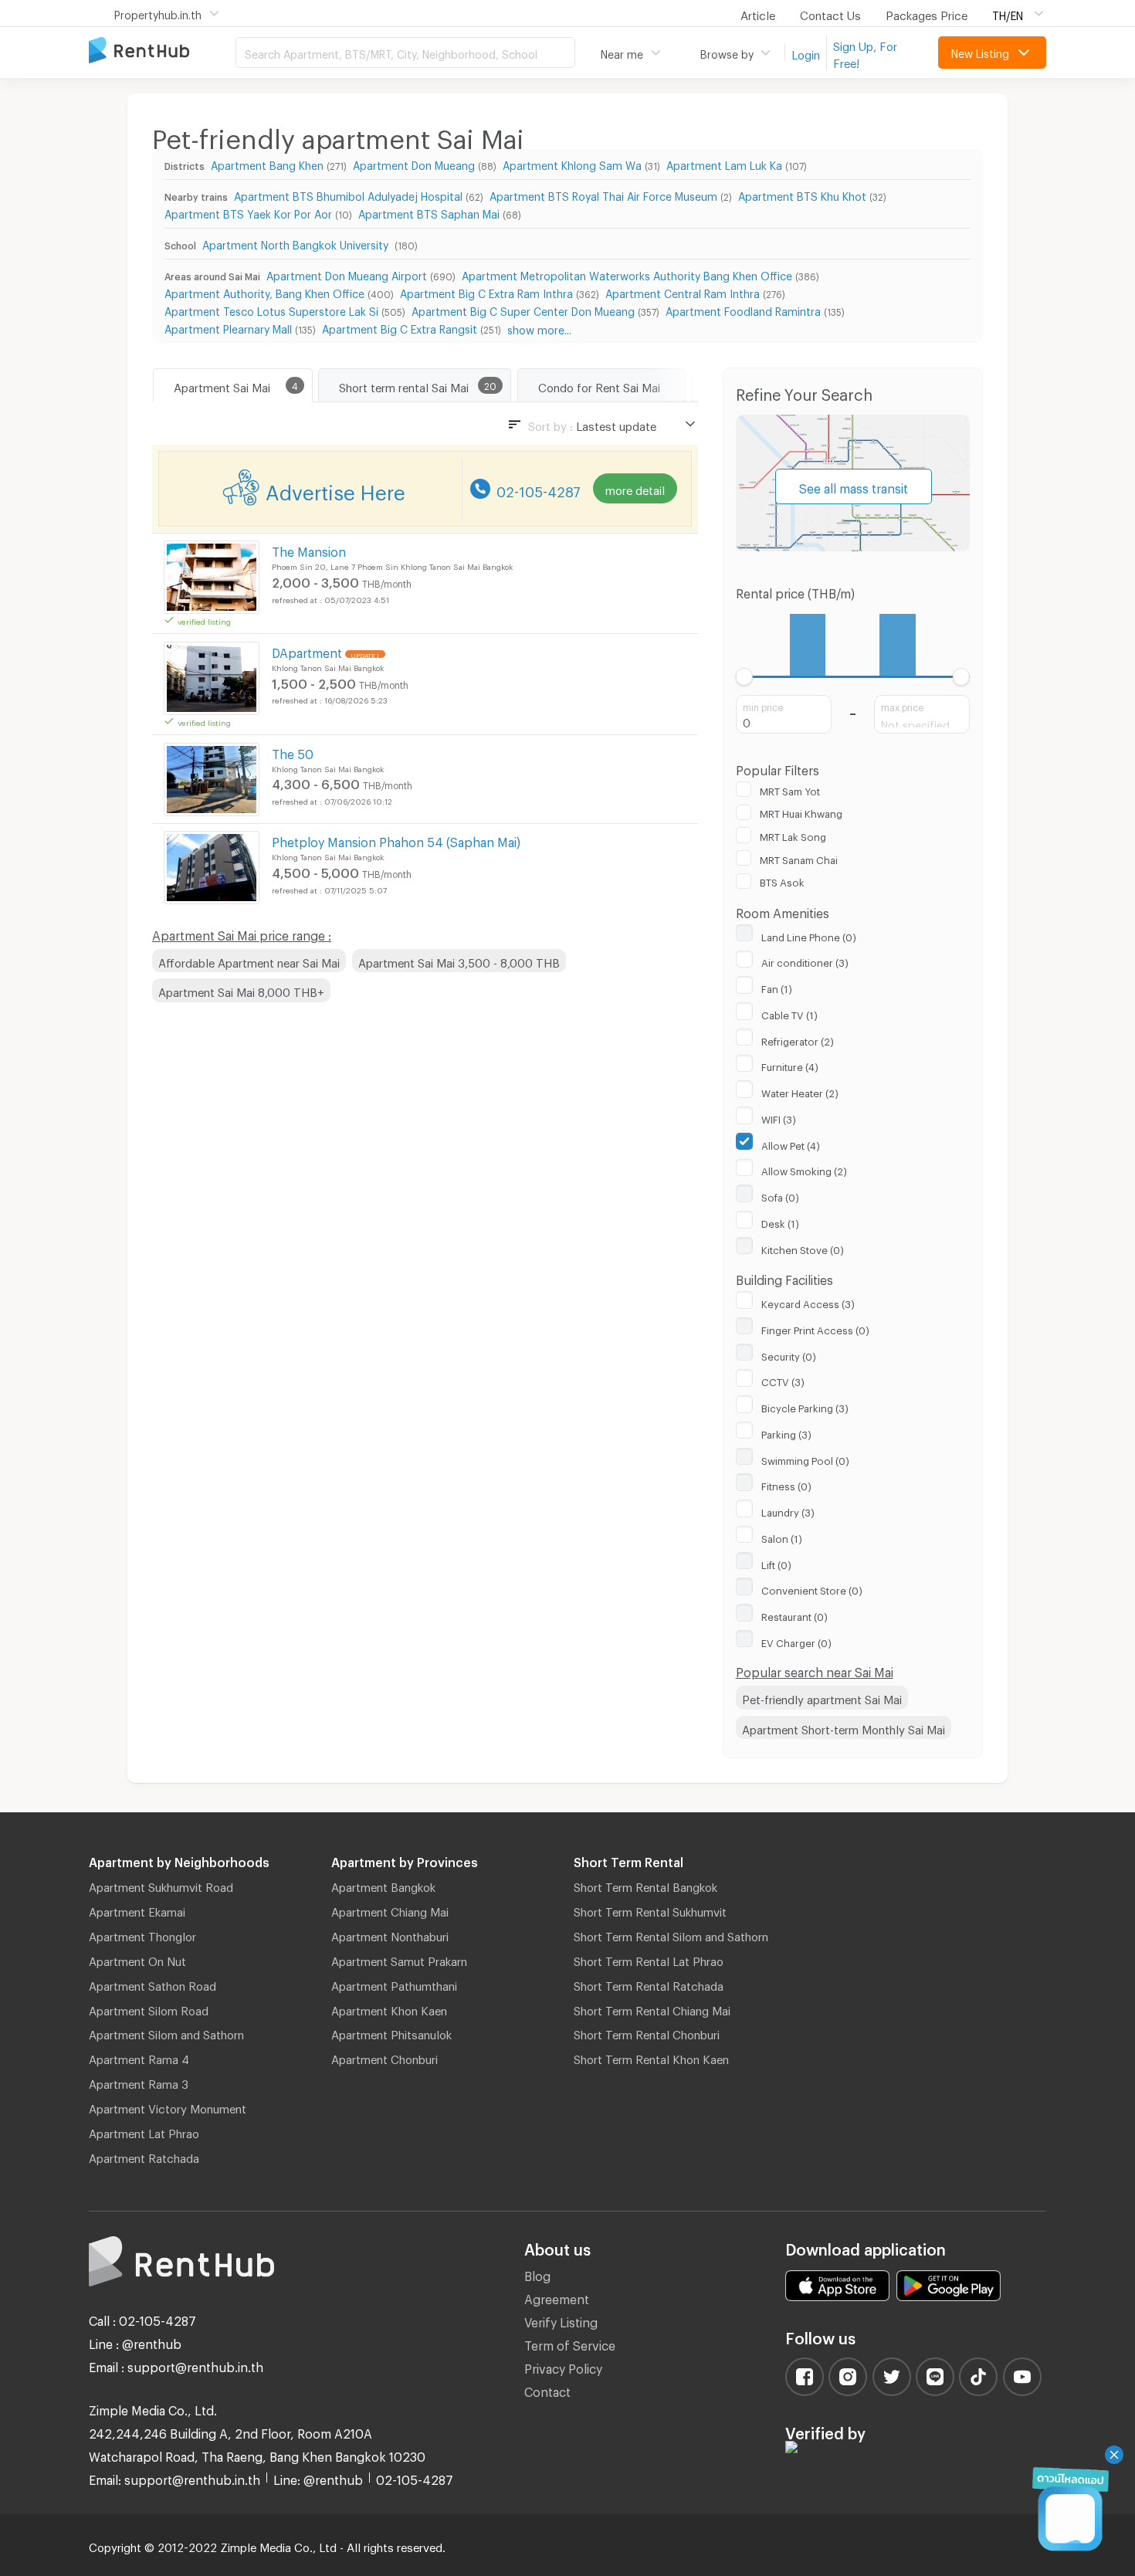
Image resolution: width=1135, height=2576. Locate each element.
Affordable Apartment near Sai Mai (249, 961)
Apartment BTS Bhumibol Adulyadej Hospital (348, 194)
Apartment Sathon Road (152, 1984)
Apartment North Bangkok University (297, 243)
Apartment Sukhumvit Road (161, 1885)
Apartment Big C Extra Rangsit (400, 327)
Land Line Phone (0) (809, 935)
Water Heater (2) (800, 1091)
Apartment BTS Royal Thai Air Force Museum (603, 194)
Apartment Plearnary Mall (228, 327)
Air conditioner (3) (805, 961)
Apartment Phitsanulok (391, 2032)
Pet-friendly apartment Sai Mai (822, 1697)
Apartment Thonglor (142, 1934)
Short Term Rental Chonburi (647, 2032)
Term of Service (570, 2343)
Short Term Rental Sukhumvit (650, 1910)
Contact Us (830, 13)
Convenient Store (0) (812, 1588)
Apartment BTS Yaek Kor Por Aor (248, 212)
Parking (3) (786, 1432)
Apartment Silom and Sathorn (166, 2032)
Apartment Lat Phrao (144, 2131)
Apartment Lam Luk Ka (724, 163)
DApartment (307, 651)
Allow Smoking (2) (804, 1169)
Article (758, 13)
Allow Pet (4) (791, 1144)
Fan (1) (777, 987)
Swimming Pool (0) (805, 1459)
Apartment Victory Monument (168, 2107)
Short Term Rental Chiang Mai (652, 2008)
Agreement (557, 2297)
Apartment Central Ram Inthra (683, 291)
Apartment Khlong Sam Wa (572, 163)
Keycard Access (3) (808, 1302)
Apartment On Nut (137, 1959)
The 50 (293, 752)
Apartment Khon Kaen (389, 2008)
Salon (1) (782, 1537)
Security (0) (789, 1354)
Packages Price (927, 13)
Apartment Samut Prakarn (399, 1959)
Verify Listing (561, 2320)
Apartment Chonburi (385, 2057)
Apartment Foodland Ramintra (743, 309)
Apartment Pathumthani (394, 1984)
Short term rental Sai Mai (404, 385)
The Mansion (309, 549)
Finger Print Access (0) (815, 1328)
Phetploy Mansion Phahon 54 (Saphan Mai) (396, 840)
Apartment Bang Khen (267, 163)
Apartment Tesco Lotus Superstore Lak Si (271, 309)
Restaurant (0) (794, 1615)
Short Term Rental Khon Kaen (651, 2057)
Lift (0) (776, 1563)
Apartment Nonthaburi (390, 1934)
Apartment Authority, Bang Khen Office (264, 291)
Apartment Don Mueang (414, 163)
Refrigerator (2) (798, 1039)
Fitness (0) (786, 1484)
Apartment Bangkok (383, 1885)
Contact (547, 2390)
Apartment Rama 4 (139, 2057)
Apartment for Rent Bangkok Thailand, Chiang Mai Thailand (162, 51)
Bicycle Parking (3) (805, 1406)
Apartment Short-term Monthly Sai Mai (844, 1727)
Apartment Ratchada (144, 2156)
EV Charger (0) (796, 1641)
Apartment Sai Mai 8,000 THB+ (241, 990)
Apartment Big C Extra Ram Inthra (486, 291)
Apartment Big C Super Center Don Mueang (523, 309)
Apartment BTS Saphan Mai (429, 212)
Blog (537, 2274)
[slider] (745, 677)
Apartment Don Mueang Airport (347, 274)
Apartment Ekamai (137, 1910)
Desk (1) (780, 1222)
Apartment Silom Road (149, 2008)
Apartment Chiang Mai (390, 1910)
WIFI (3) (779, 1117)
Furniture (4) (790, 1065)
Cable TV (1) (789, 1013)
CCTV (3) (783, 1380)
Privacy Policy (563, 2366)
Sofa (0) (780, 1195)
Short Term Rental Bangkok (645, 1885)
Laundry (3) (788, 1510)
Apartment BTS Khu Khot (802, 194)
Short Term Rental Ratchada (649, 1984)
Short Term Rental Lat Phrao (649, 1959)
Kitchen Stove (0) (803, 1248)
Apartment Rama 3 (139, 2082)
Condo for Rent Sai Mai (599, 385)
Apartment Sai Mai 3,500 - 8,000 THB (459, 961)
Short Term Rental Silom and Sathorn (671, 1934)
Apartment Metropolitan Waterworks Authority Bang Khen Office (627, 274)
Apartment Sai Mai (222, 385)
